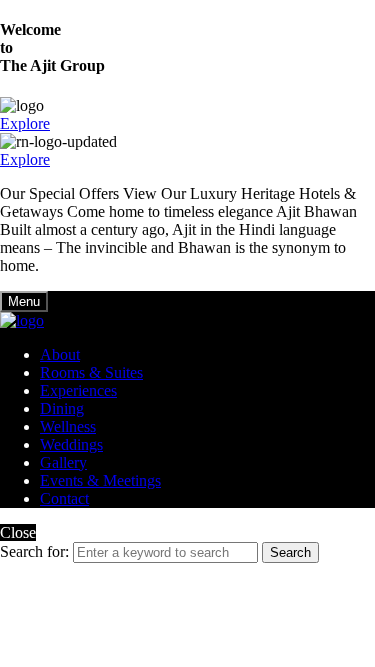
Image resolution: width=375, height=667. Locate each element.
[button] (25, 123)
